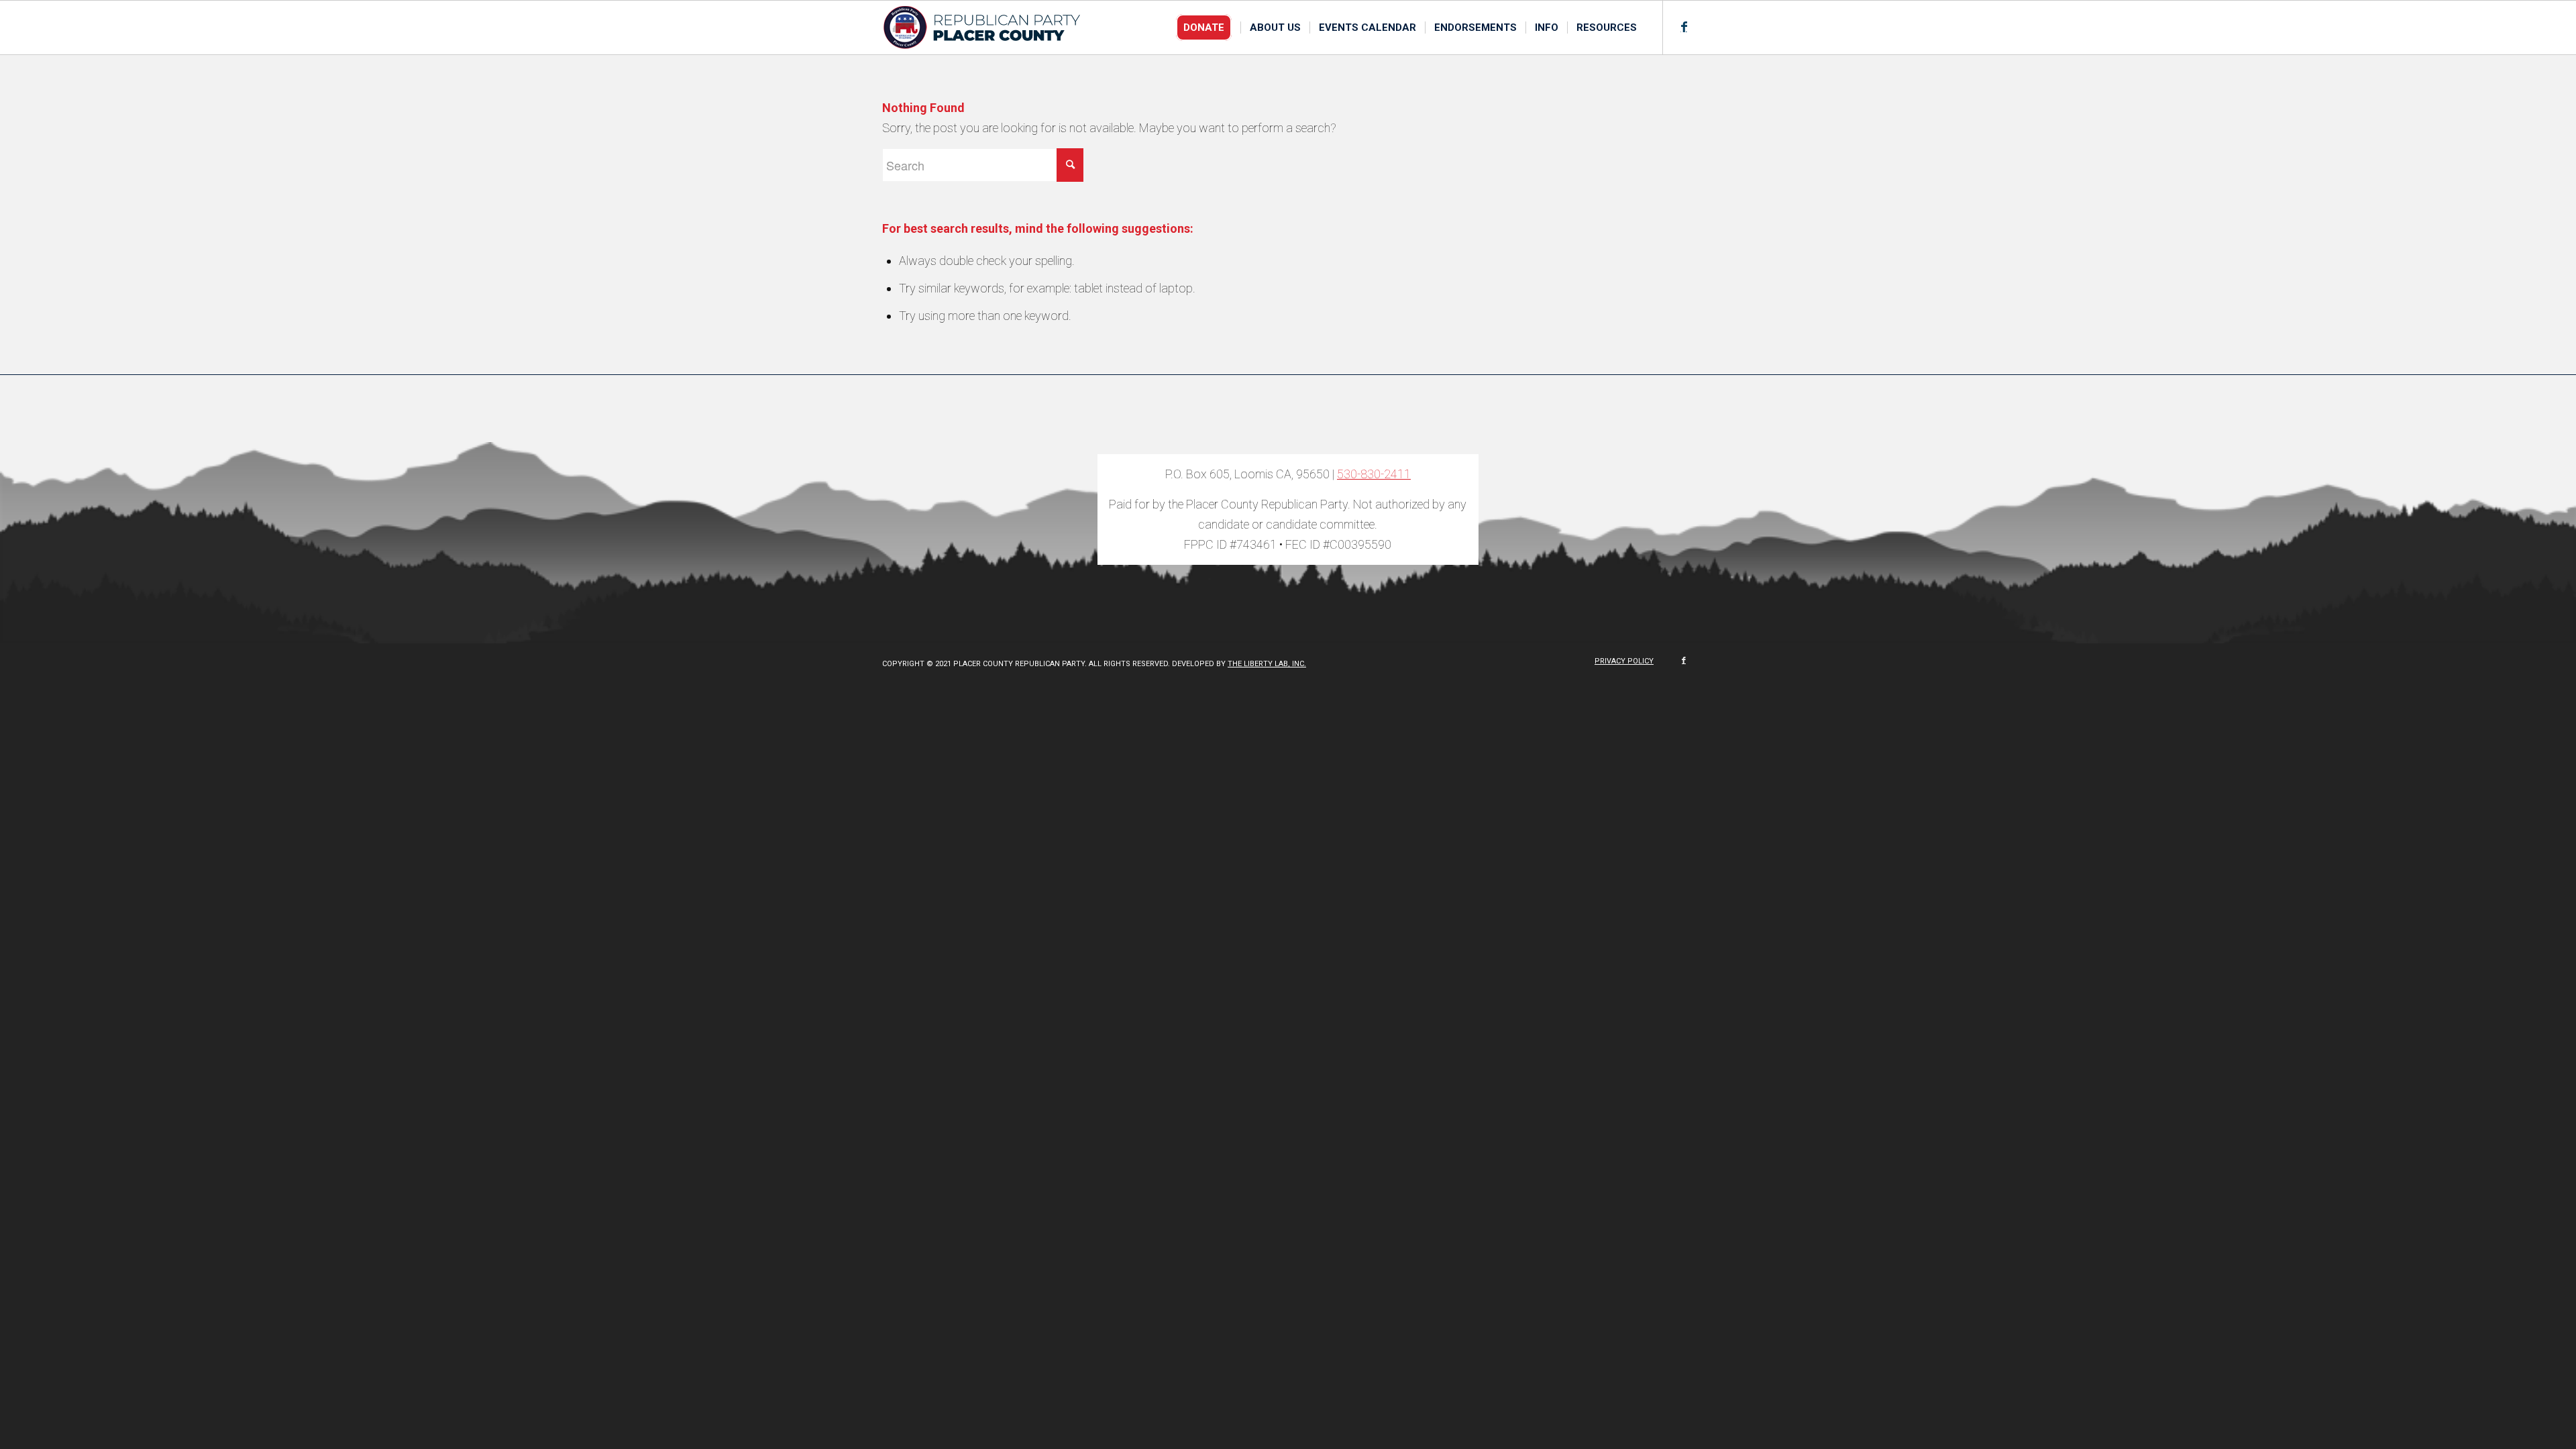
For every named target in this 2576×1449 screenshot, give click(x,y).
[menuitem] (1208, 28)
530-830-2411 (1374, 474)
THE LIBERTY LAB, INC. (1267, 664)
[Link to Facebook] (1684, 27)
